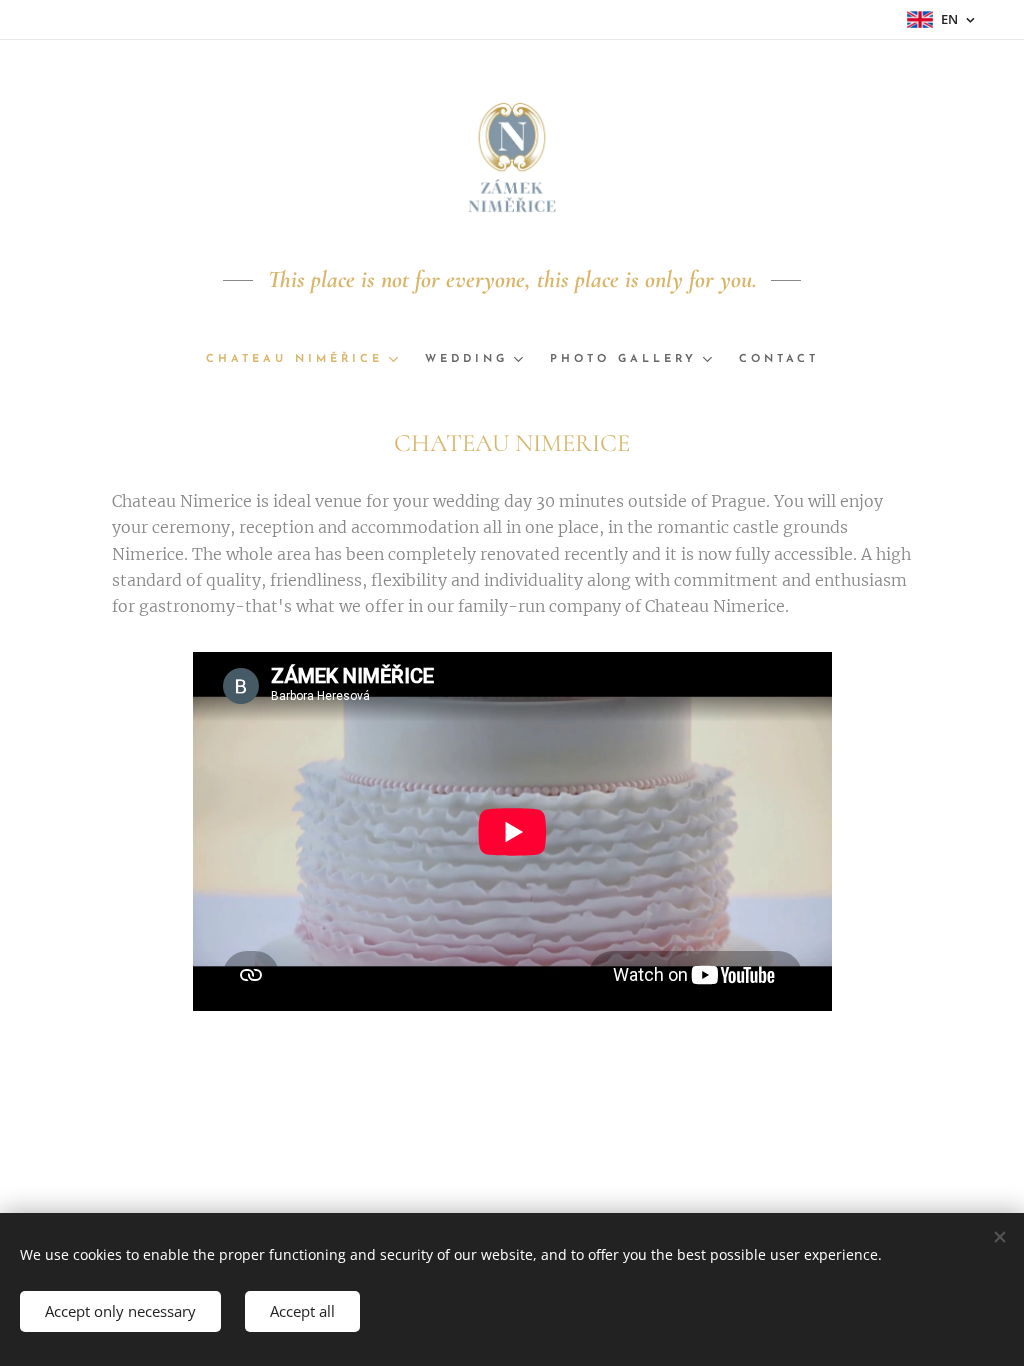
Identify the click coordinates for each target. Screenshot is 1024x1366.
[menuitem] (307, 360)
